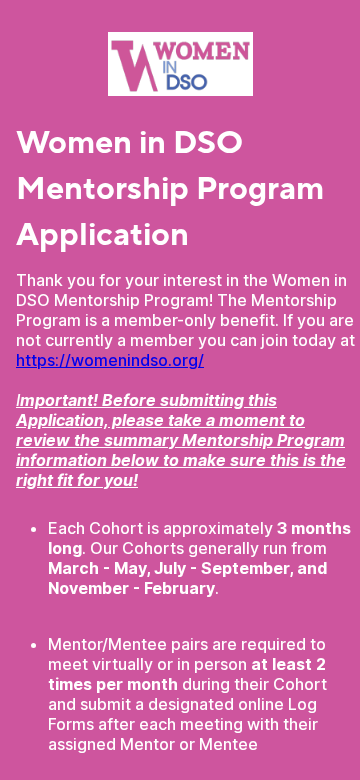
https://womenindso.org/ (110, 360)
